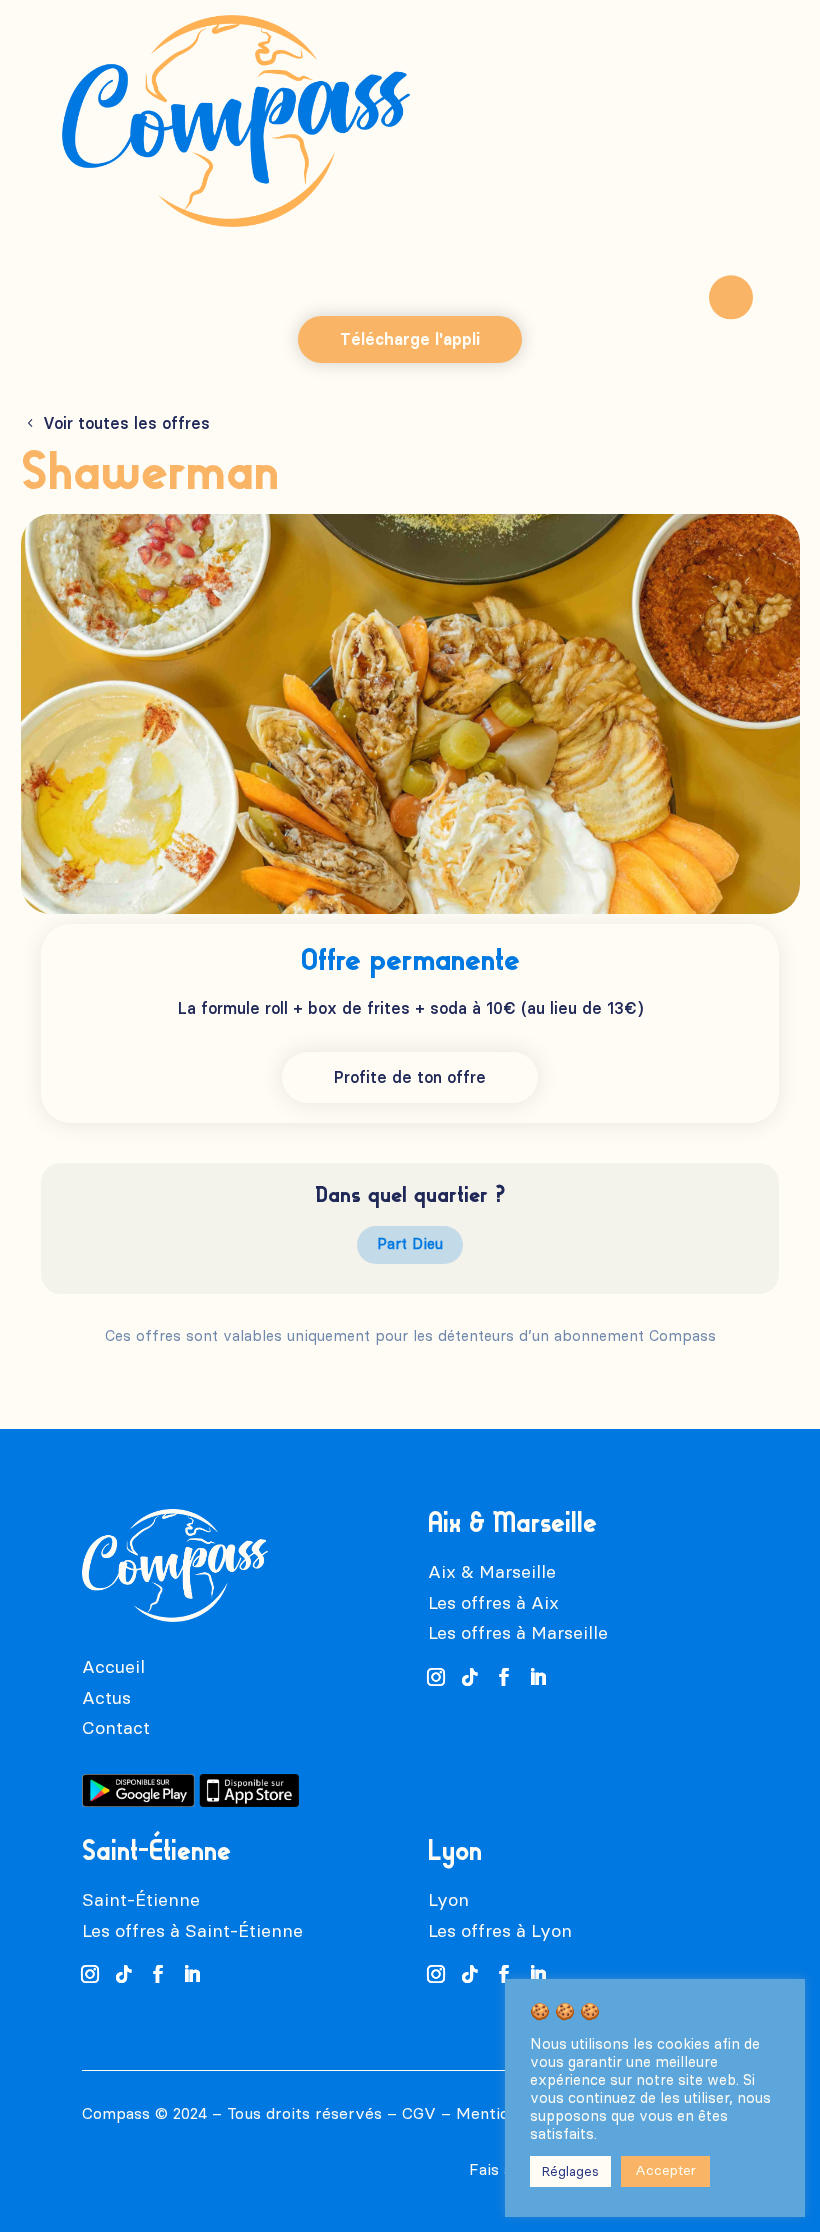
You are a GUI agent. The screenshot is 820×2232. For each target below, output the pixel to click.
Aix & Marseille (492, 1572)
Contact (116, 1728)
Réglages (570, 2171)
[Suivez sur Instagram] (436, 1677)
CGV (419, 2113)
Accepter (665, 2170)
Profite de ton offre (410, 1077)
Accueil (113, 1667)
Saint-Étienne (141, 1900)
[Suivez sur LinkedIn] (538, 1677)
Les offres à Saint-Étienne (192, 1931)
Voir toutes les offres (126, 423)
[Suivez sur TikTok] (470, 1677)
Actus (106, 1698)
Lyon (448, 1900)
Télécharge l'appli (410, 339)
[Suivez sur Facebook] (504, 1677)
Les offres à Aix (493, 1603)
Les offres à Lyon (500, 1931)
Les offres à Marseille (518, 1633)
